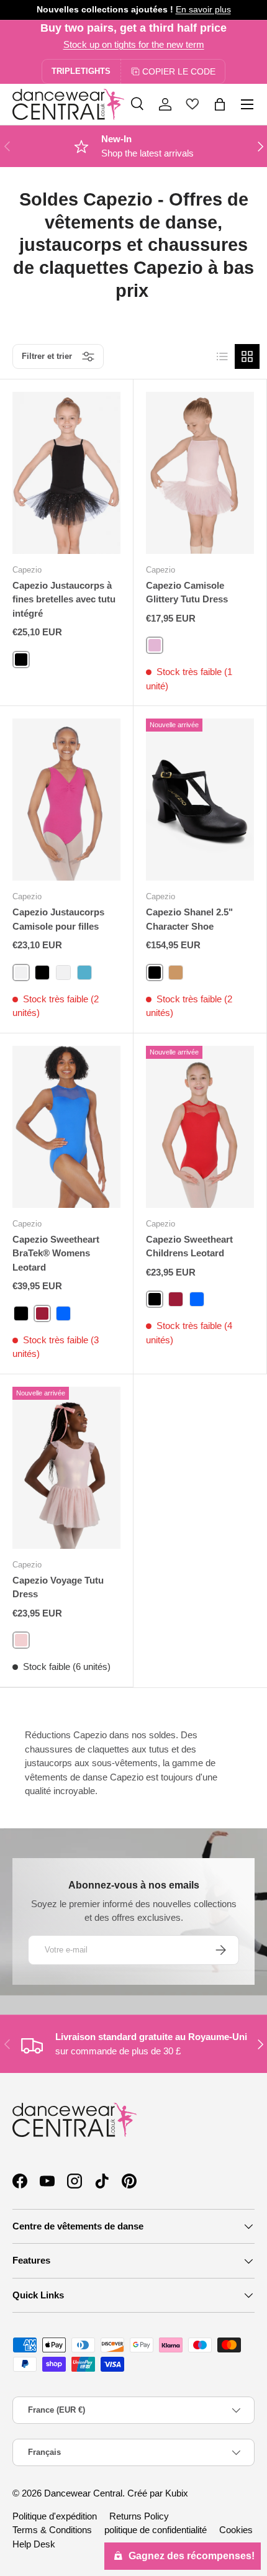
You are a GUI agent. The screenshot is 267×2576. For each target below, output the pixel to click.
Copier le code (179, 71)
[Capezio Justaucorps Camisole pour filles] (66, 800)
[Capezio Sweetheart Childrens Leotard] (200, 1127)
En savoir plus (203, 10)
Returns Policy (139, 2516)
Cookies (236, 2530)
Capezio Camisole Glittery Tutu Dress (187, 592)
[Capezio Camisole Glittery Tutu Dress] (200, 473)
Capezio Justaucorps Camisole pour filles (58, 919)
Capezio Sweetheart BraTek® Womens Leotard (56, 1253)
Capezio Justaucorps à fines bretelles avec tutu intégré (64, 599)
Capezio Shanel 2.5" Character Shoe (189, 919)
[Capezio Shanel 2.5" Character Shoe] (200, 800)
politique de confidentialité (156, 2530)
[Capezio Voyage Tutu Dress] (66, 1468)
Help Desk (34, 2544)
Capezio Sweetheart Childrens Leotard (189, 1246)
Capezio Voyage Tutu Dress (58, 1587)
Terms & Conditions (52, 2530)
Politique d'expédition (55, 2516)
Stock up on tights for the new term (134, 44)
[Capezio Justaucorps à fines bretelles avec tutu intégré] (66, 473)
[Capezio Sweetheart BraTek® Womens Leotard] (66, 1127)
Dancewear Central (83, 2493)
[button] (220, 104)
